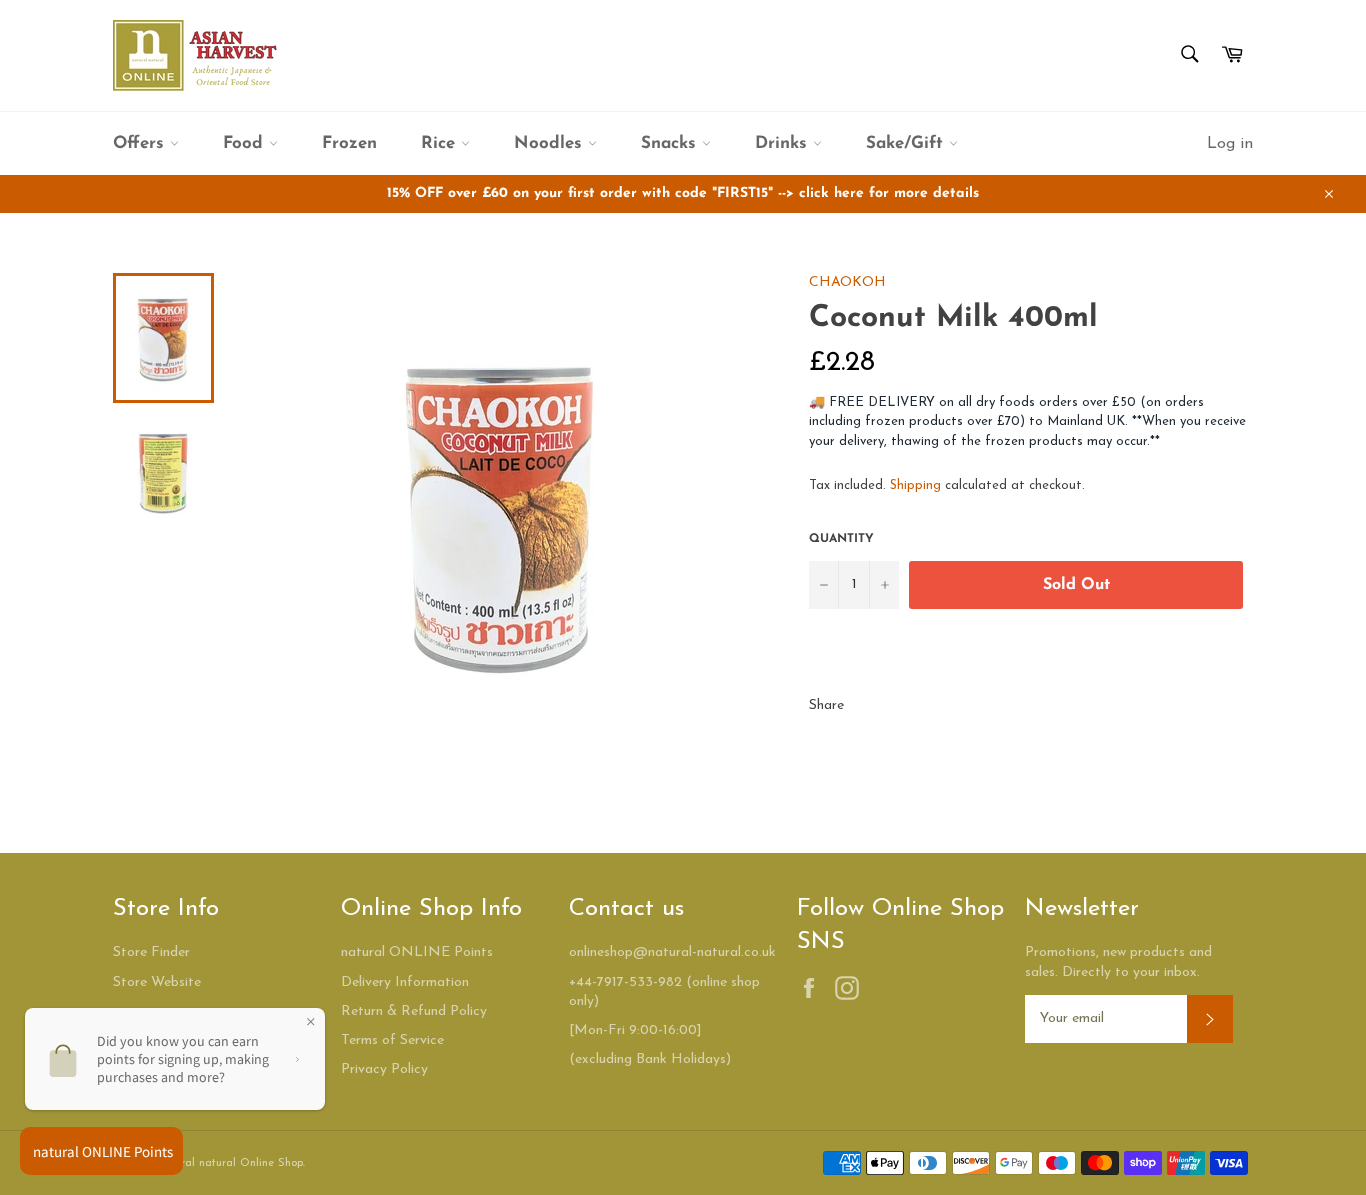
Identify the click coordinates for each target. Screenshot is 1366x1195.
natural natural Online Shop (230, 1163)
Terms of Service (392, 1040)
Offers (141, 143)
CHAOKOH (847, 282)
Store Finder (151, 952)
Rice (441, 143)
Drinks (784, 143)
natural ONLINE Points (417, 952)
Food (246, 143)
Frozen (349, 143)
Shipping (915, 485)
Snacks (671, 143)
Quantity (841, 539)
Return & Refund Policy (414, 1011)
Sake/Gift (907, 143)
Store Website (157, 982)
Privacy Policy (384, 1069)
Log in (1230, 144)
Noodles (551, 143)
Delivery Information (405, 982)
